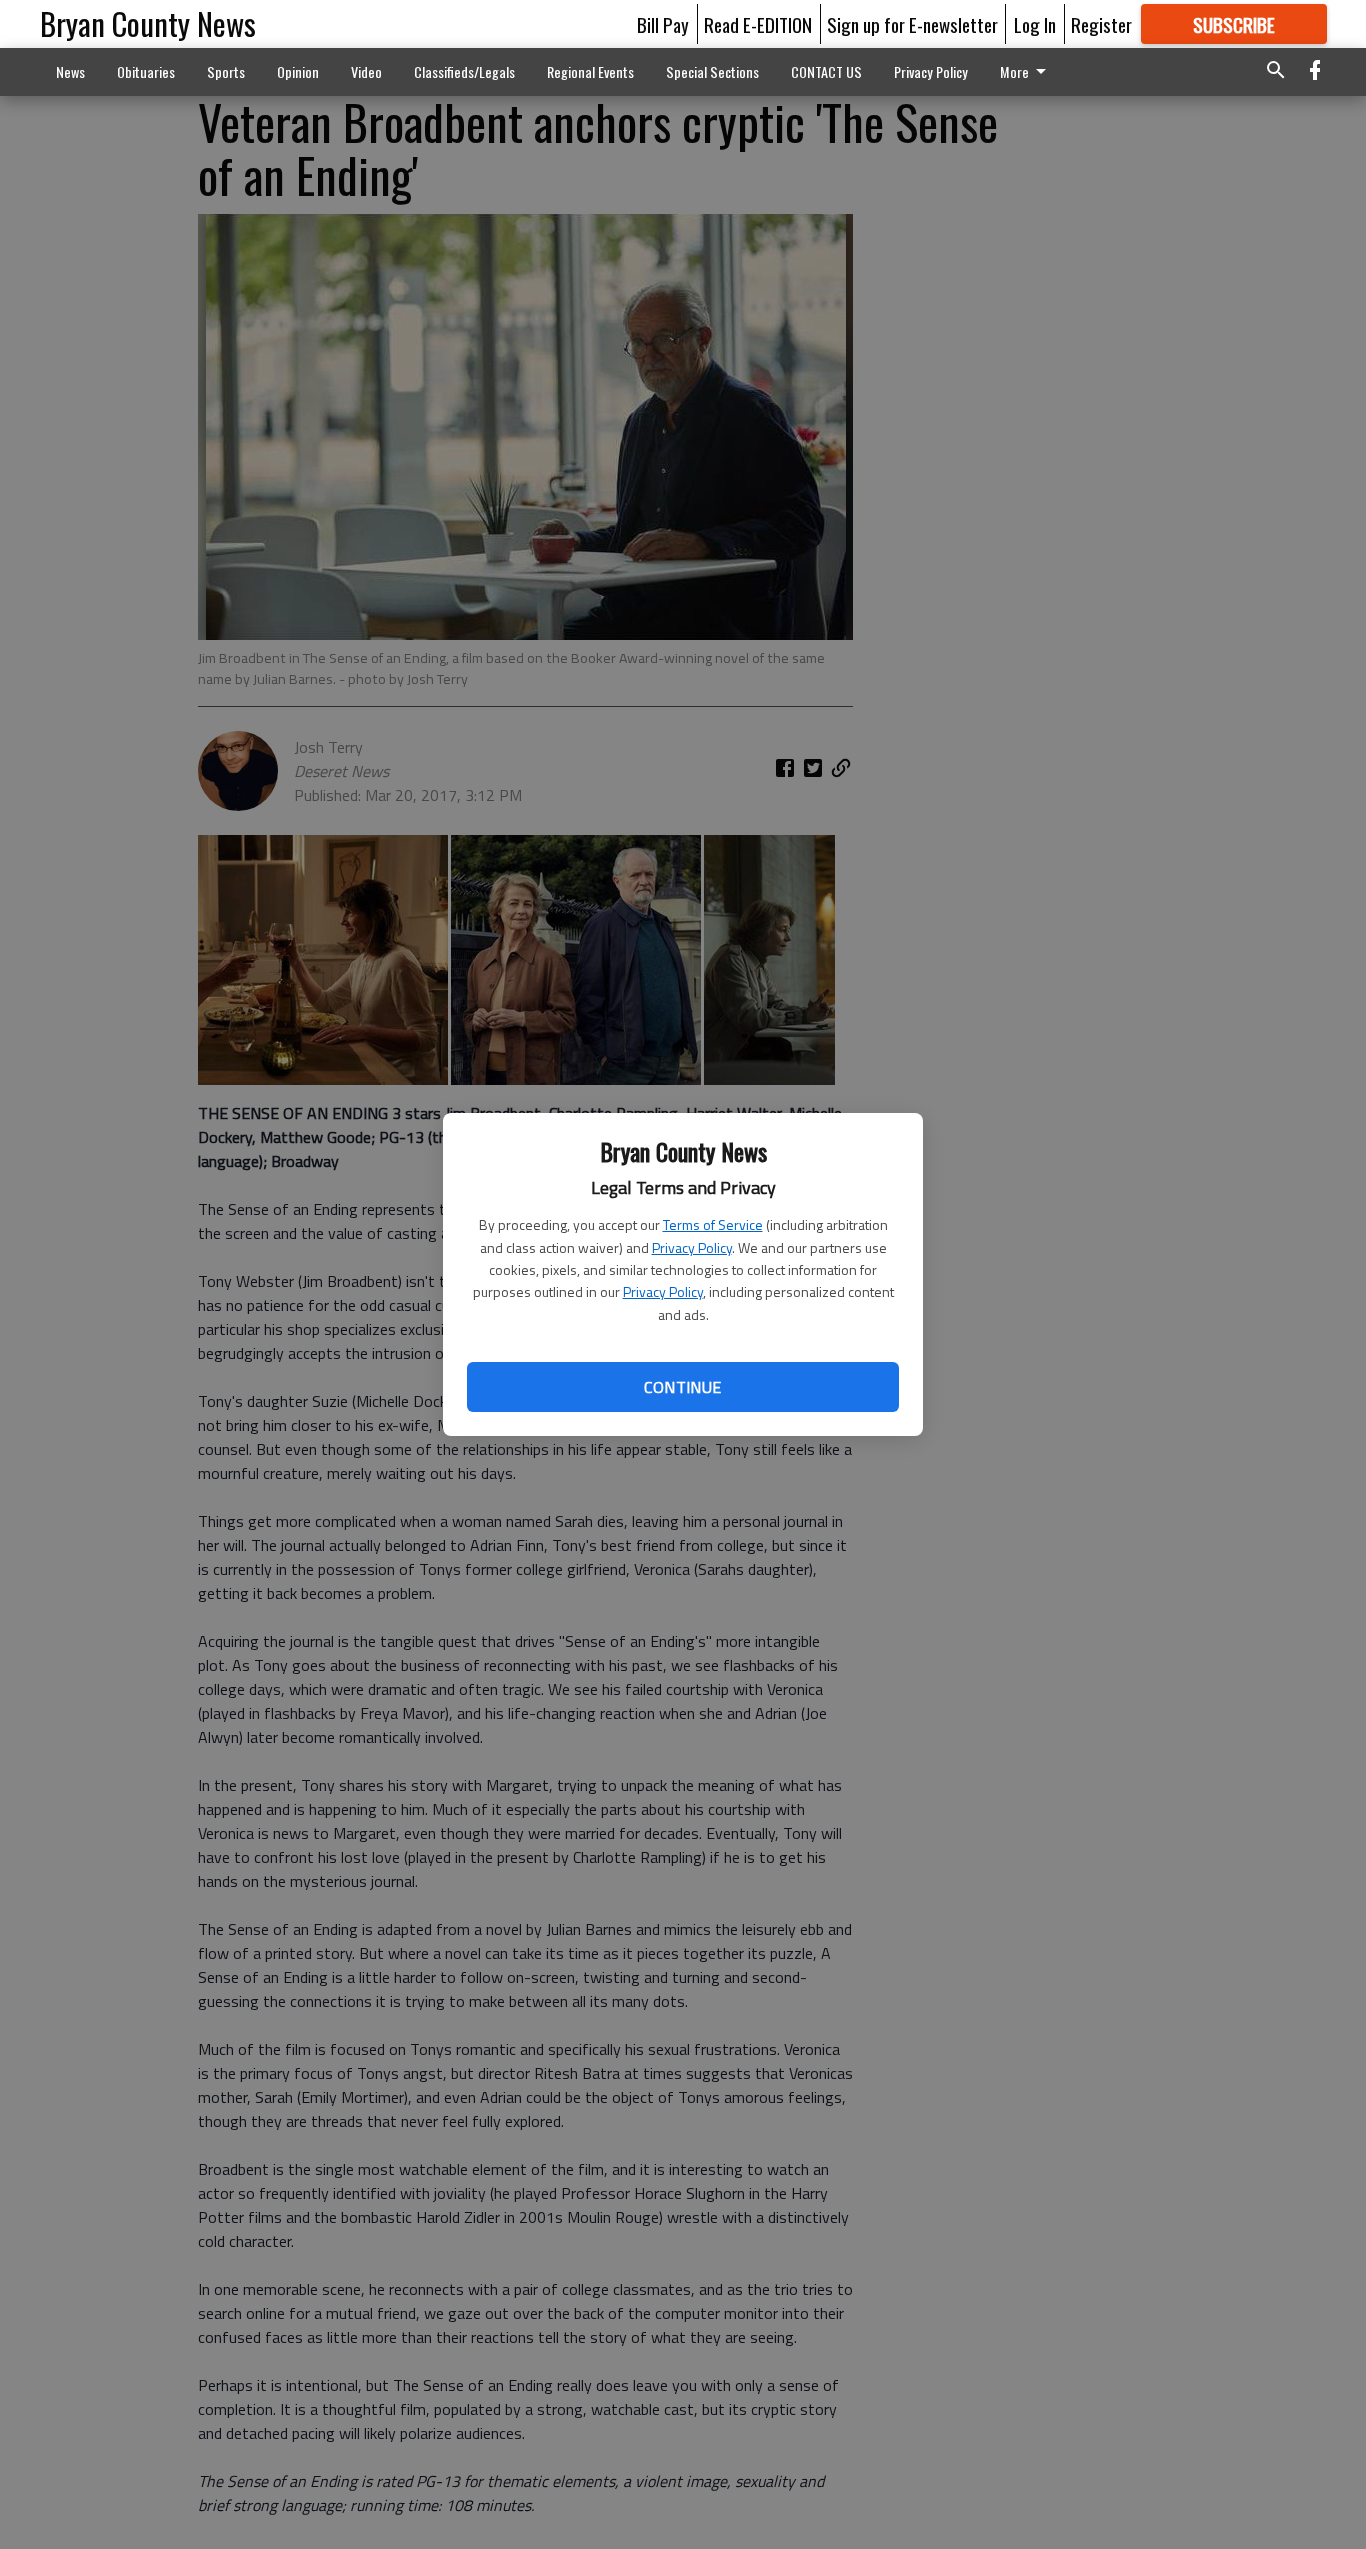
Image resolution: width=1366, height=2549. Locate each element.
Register (1101, 24)
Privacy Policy (692, 1247)
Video (366, 71)
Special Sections (712, 71)
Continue (682, 1387)
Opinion (298, 71)
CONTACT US (826, 71)
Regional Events (590, 71)
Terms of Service (713, 1224)
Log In (1035, 24)
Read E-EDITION (758, 24)
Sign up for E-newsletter (912, 24)
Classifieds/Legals (464, 71)
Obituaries (146, 71)
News (70, 71)
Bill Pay (663, 24)
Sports (226, 71)
